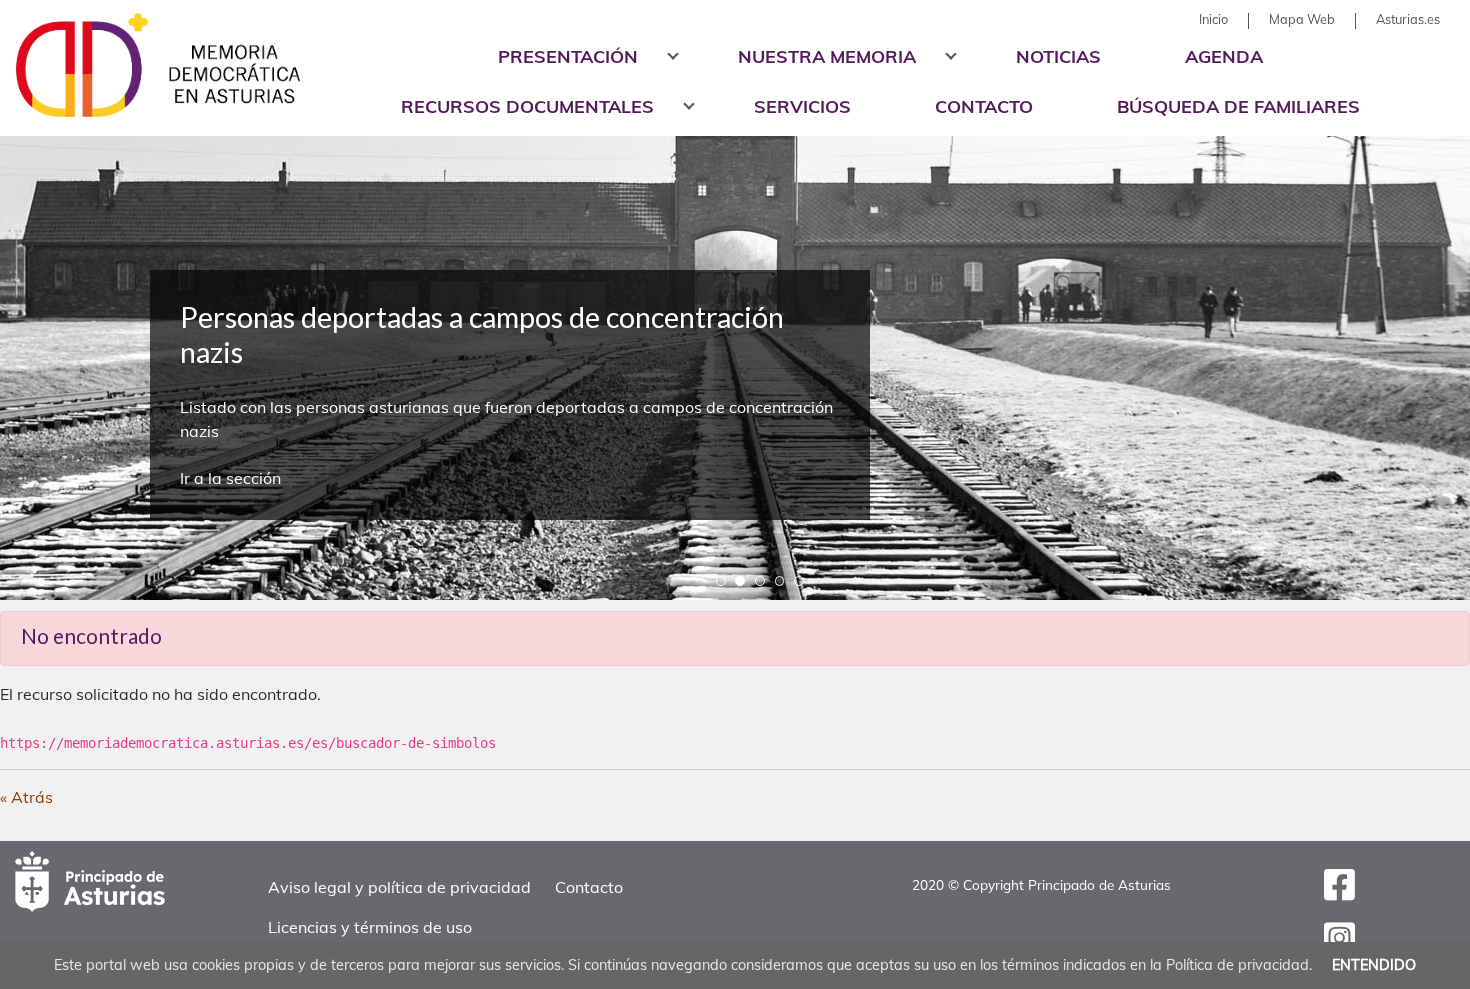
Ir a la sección (230, 478)
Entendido (1374, 965)
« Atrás (26, 797)
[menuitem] (1213, 19)
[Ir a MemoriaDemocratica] (150, 65)
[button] (721, 580)
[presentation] (32, 307)
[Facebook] (1339, 892)
